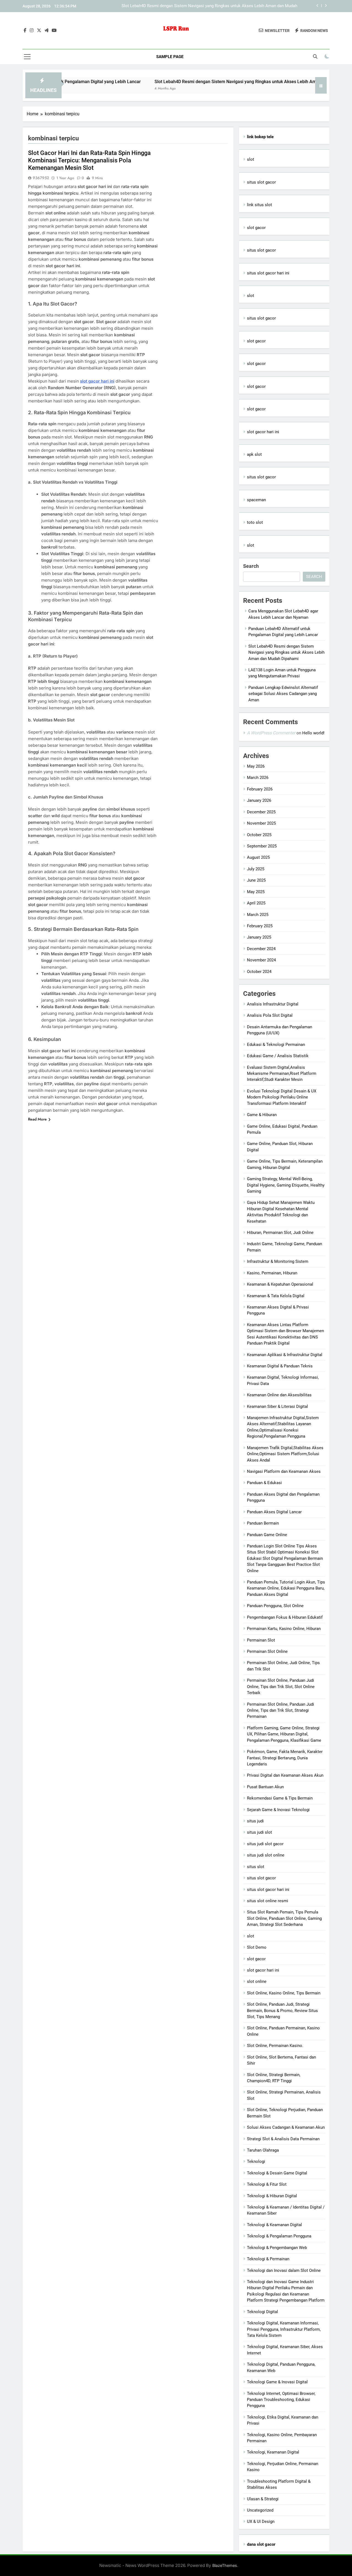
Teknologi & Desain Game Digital (277, 2173)
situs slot (256, 1867)
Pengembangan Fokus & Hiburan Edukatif (285, 1617)
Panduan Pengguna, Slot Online (275, 1606)
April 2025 (256, 903)
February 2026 (260, 789)
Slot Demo (257, 1947)
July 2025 (256, 869)
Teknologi (256, 2161)
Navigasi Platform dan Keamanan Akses (284, 1471)
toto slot (255, 522)
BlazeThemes (225, 2565)
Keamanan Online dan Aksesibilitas (279, 1395)
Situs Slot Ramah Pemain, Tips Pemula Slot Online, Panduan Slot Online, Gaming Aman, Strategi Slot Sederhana (284, 1918)
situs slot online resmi (268, 1901)
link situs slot (259, 205)
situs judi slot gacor (265, 1844)
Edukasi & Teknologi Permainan (276, 1045)
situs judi (255, 1821)
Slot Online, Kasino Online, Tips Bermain (284, 1993)
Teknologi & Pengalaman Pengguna (279, 2236)
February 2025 (260, 926)
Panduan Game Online (267, 1535)
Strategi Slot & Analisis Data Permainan (283, 2139)
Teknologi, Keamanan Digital (273, 2452)
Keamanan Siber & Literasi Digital (277, 1406)
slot (251, 159)
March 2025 (258, 915)
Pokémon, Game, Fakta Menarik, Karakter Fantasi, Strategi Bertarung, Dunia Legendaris (285, 1758)
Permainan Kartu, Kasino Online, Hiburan (284, 1629)
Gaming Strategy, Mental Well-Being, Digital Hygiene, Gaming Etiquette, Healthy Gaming (286, 1185)
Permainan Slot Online (267, 1651)
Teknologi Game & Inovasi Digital (277, 2382)
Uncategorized (260, 2510)
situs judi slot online (266, 1855)
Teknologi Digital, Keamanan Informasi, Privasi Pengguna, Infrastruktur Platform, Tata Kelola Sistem (284, 2329)
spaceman (256, 500)
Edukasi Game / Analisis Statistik (278, 1056)
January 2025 (259, 937)
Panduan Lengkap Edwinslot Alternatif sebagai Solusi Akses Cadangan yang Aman (283, 694)
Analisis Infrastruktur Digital (273, 1004)
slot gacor (256, 228)
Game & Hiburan (262, 1115)
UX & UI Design (261, 2522)
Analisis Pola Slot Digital (270, 1015)
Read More (37, 1119)
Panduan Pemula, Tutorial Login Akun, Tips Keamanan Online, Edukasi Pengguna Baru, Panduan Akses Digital (286, 1588)
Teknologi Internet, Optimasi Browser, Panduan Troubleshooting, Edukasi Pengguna (281, 2400)
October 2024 (259, 972)
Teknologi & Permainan (268, 2259)
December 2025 (261, 812)
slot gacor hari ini (97, 381)
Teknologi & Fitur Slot (267, 2184)
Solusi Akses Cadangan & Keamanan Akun (286, 2127)
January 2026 (259, 800)
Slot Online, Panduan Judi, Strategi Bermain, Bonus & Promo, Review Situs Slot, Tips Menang (282, 2011)
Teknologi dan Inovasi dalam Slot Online (284, 2270)
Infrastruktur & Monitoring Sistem (278, 1261)
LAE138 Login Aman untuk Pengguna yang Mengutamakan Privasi (237, 6)
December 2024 (261, 949)
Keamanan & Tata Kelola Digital (276, 1296)
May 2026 (256, 766)
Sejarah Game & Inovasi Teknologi (278, 1810)
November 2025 (261, 823)
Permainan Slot (261, 1640)
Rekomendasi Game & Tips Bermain (280, 1798)
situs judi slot (259, 1832)
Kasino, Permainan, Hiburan (272, 1273)
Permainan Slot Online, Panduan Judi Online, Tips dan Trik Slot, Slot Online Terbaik (281, 1687)
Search (251, 566)
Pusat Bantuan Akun (265, 1787)
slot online (257, 1981)
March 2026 (258, 778)
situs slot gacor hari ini (268, 273)
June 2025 (256, 880)
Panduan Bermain (263, 1523)
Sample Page (170, 57)
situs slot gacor (261, 182)
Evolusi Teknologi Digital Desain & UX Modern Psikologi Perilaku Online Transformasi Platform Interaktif (282, 1097)
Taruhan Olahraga (263, 2150)
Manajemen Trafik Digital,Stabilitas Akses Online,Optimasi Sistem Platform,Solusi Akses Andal (285, 1454)
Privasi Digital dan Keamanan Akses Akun (285, 1775)
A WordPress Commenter (271, 733)
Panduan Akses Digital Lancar (274, 1512)
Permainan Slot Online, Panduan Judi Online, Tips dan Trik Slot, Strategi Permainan (280, 1710)
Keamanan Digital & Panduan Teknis (280, 1366)
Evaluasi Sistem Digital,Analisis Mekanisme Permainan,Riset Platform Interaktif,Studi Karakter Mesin (282, 1074)
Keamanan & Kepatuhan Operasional (280, 1284)
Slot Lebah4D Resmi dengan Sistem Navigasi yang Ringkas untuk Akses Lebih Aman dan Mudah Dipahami (208, 82)
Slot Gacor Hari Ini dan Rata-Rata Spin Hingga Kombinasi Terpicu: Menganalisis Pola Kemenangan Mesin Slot (89, 160)
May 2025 (256, 892)
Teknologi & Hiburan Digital (272, 2196)
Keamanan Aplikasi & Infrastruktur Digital (285, 1355)
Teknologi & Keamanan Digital (274, 2225)
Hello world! (313, 733)
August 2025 (258, 857)
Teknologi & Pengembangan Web (277, 2248)
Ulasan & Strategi (263, 2499)
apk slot (254, 454)
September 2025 (262, 846)
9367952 (41, 178)
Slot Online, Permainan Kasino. (275, 2046)
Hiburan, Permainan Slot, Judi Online (280, 1233)
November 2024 (261, 960)
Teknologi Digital (262, 2312)
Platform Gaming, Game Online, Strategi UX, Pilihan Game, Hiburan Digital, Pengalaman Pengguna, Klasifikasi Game (284, 1734)
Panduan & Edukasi (264, 1483)
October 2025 (259, 835)
